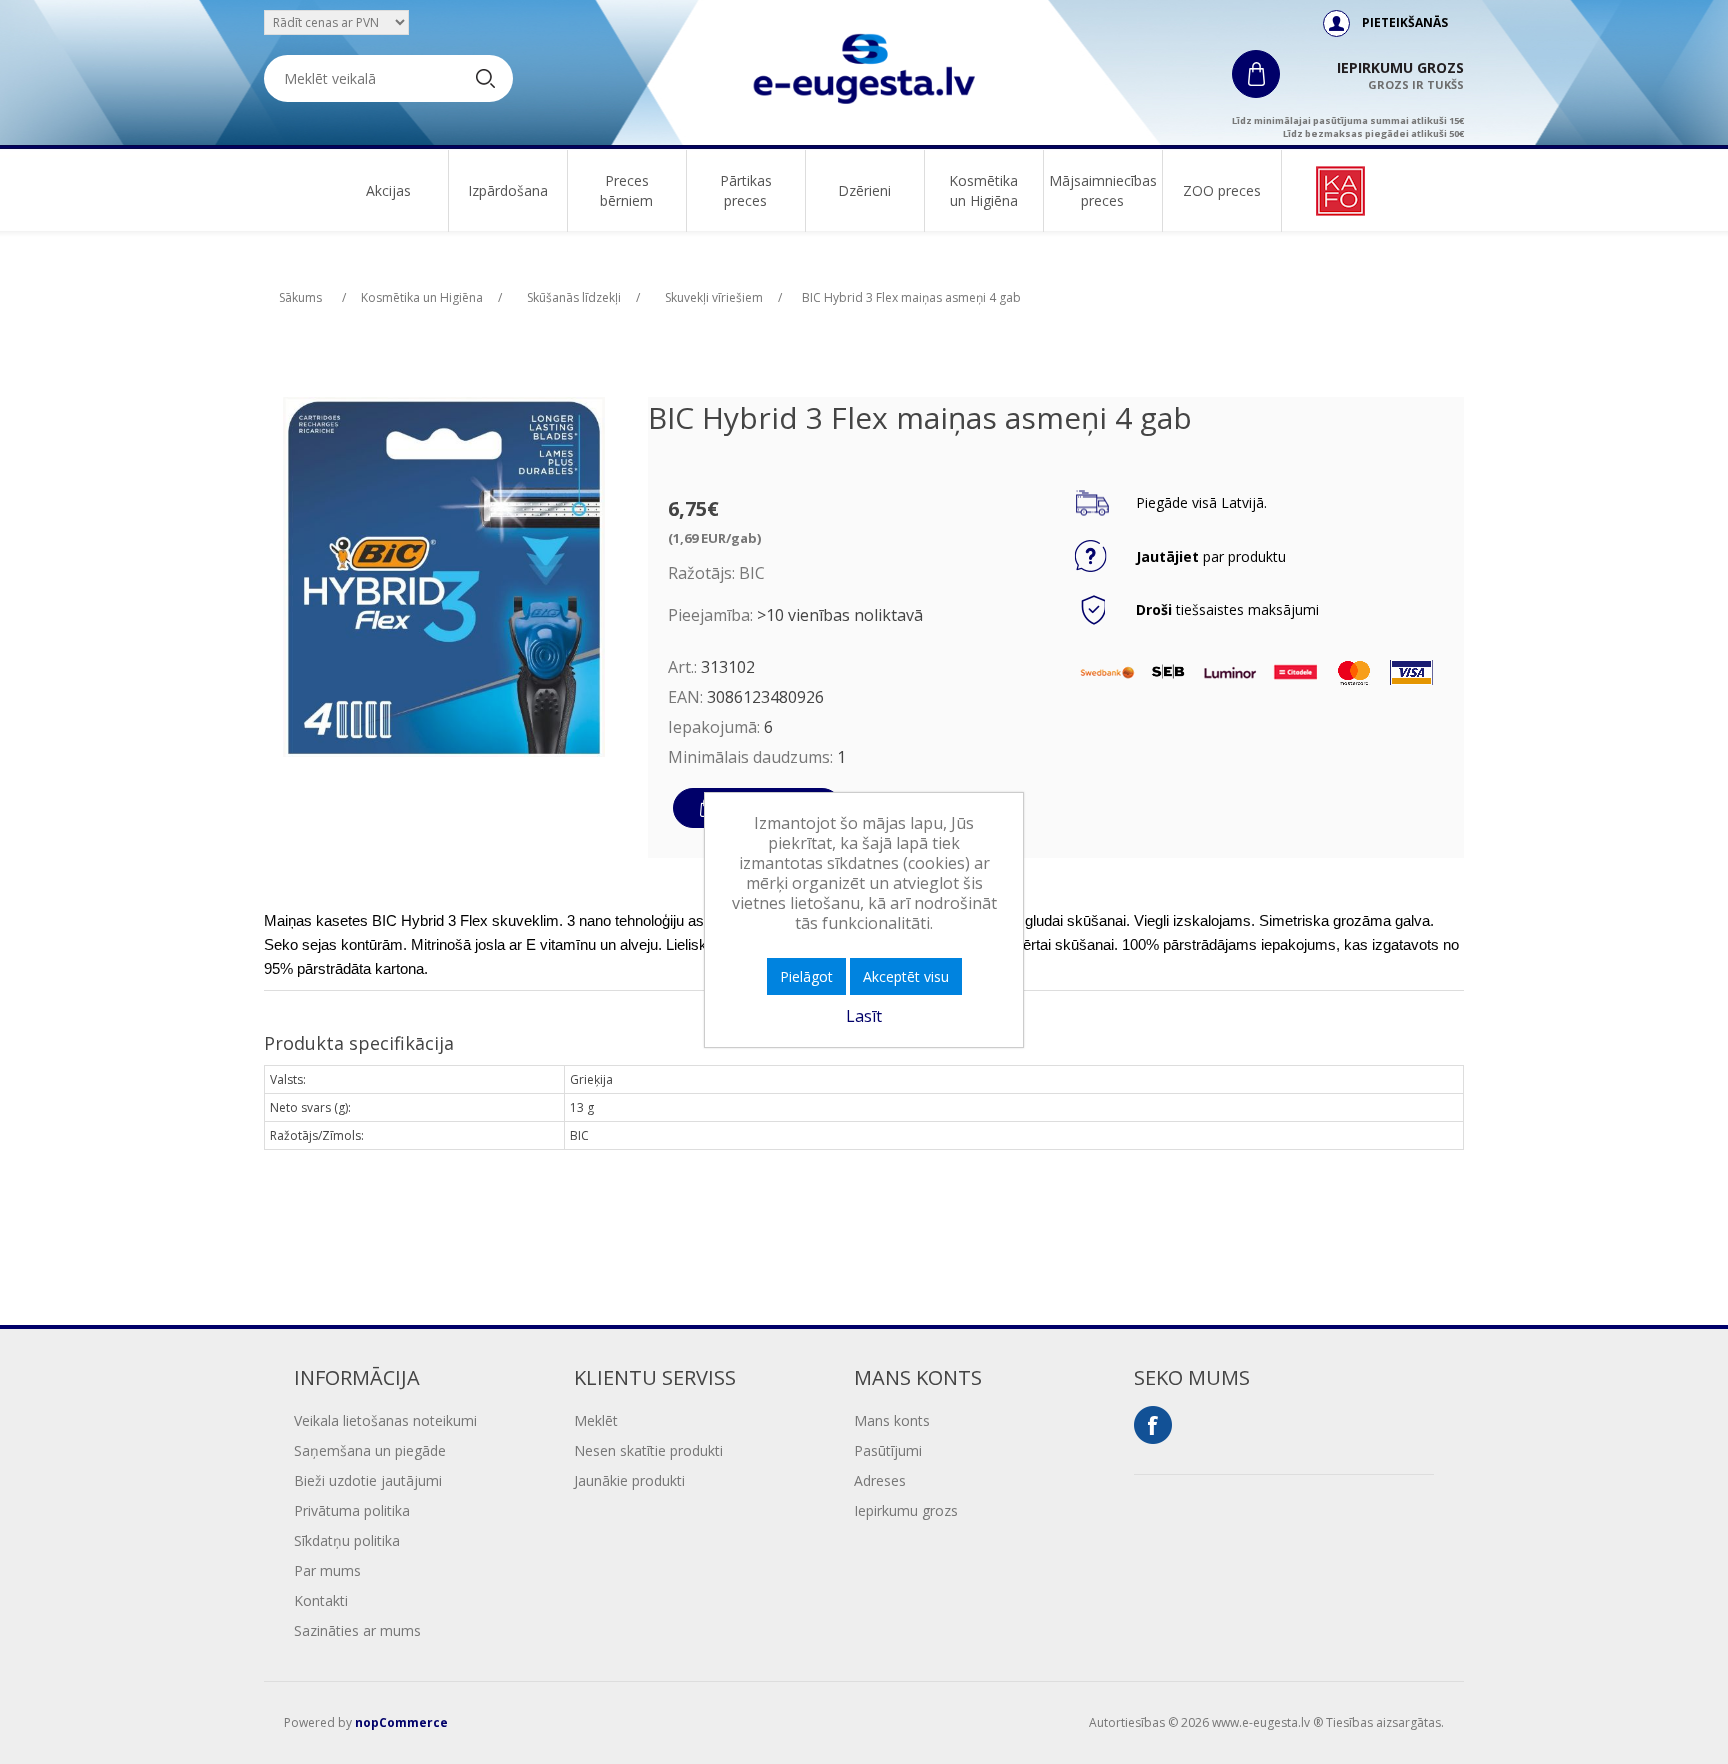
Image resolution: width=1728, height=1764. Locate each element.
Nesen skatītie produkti (648, 1450)
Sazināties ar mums (357, 1630)
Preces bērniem (626, 190)
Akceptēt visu (906, 976)
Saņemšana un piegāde (370, 1450)
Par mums (327, 1570)
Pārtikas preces (746, 190)
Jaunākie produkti (629, 1480)
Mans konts (892, 1420)
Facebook (1153, 1425)
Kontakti (321, 1600)
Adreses (880, 1480)
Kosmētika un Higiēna (983, 190)
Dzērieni (864, 190)
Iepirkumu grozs (906, 1510)
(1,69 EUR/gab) (714, 538)
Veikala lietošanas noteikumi (385, 1420)
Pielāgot (806, 976)
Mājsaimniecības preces (1103, 190)
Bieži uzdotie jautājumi (368, 1480)
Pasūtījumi (888, 1450)
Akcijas (388, 190)
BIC (752, 573)
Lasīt (864, 1016)
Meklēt (596, 1420)
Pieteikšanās (1405, 22)
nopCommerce (401, 1722)
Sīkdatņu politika (347, 1540)
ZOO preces (1222, 190)
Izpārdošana (508, 190)
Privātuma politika (352, 1510)
